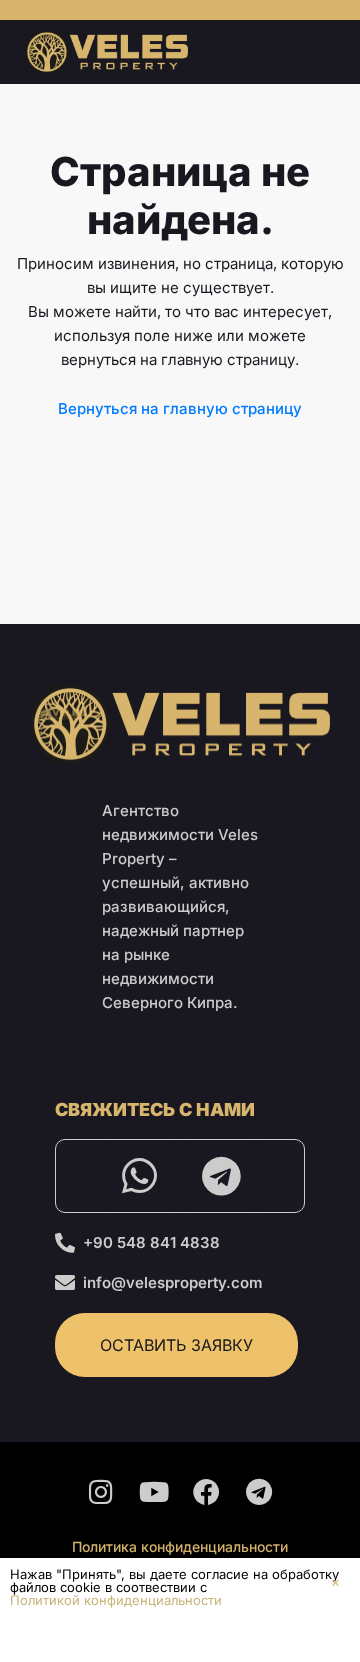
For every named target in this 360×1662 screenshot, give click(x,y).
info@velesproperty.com (173, 1282)
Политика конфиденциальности (180, 1546)
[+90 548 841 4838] (65, 1243)
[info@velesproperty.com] (65, 1283)
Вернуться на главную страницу (180, 408)
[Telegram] (221, 1176)
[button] (335, 1582)
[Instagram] (101, 1491)
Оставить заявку (176, 1345)
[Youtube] (154, 1491)
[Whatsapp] (139, 1176)
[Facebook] (207, 1491)
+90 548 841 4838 (151, 1242)
